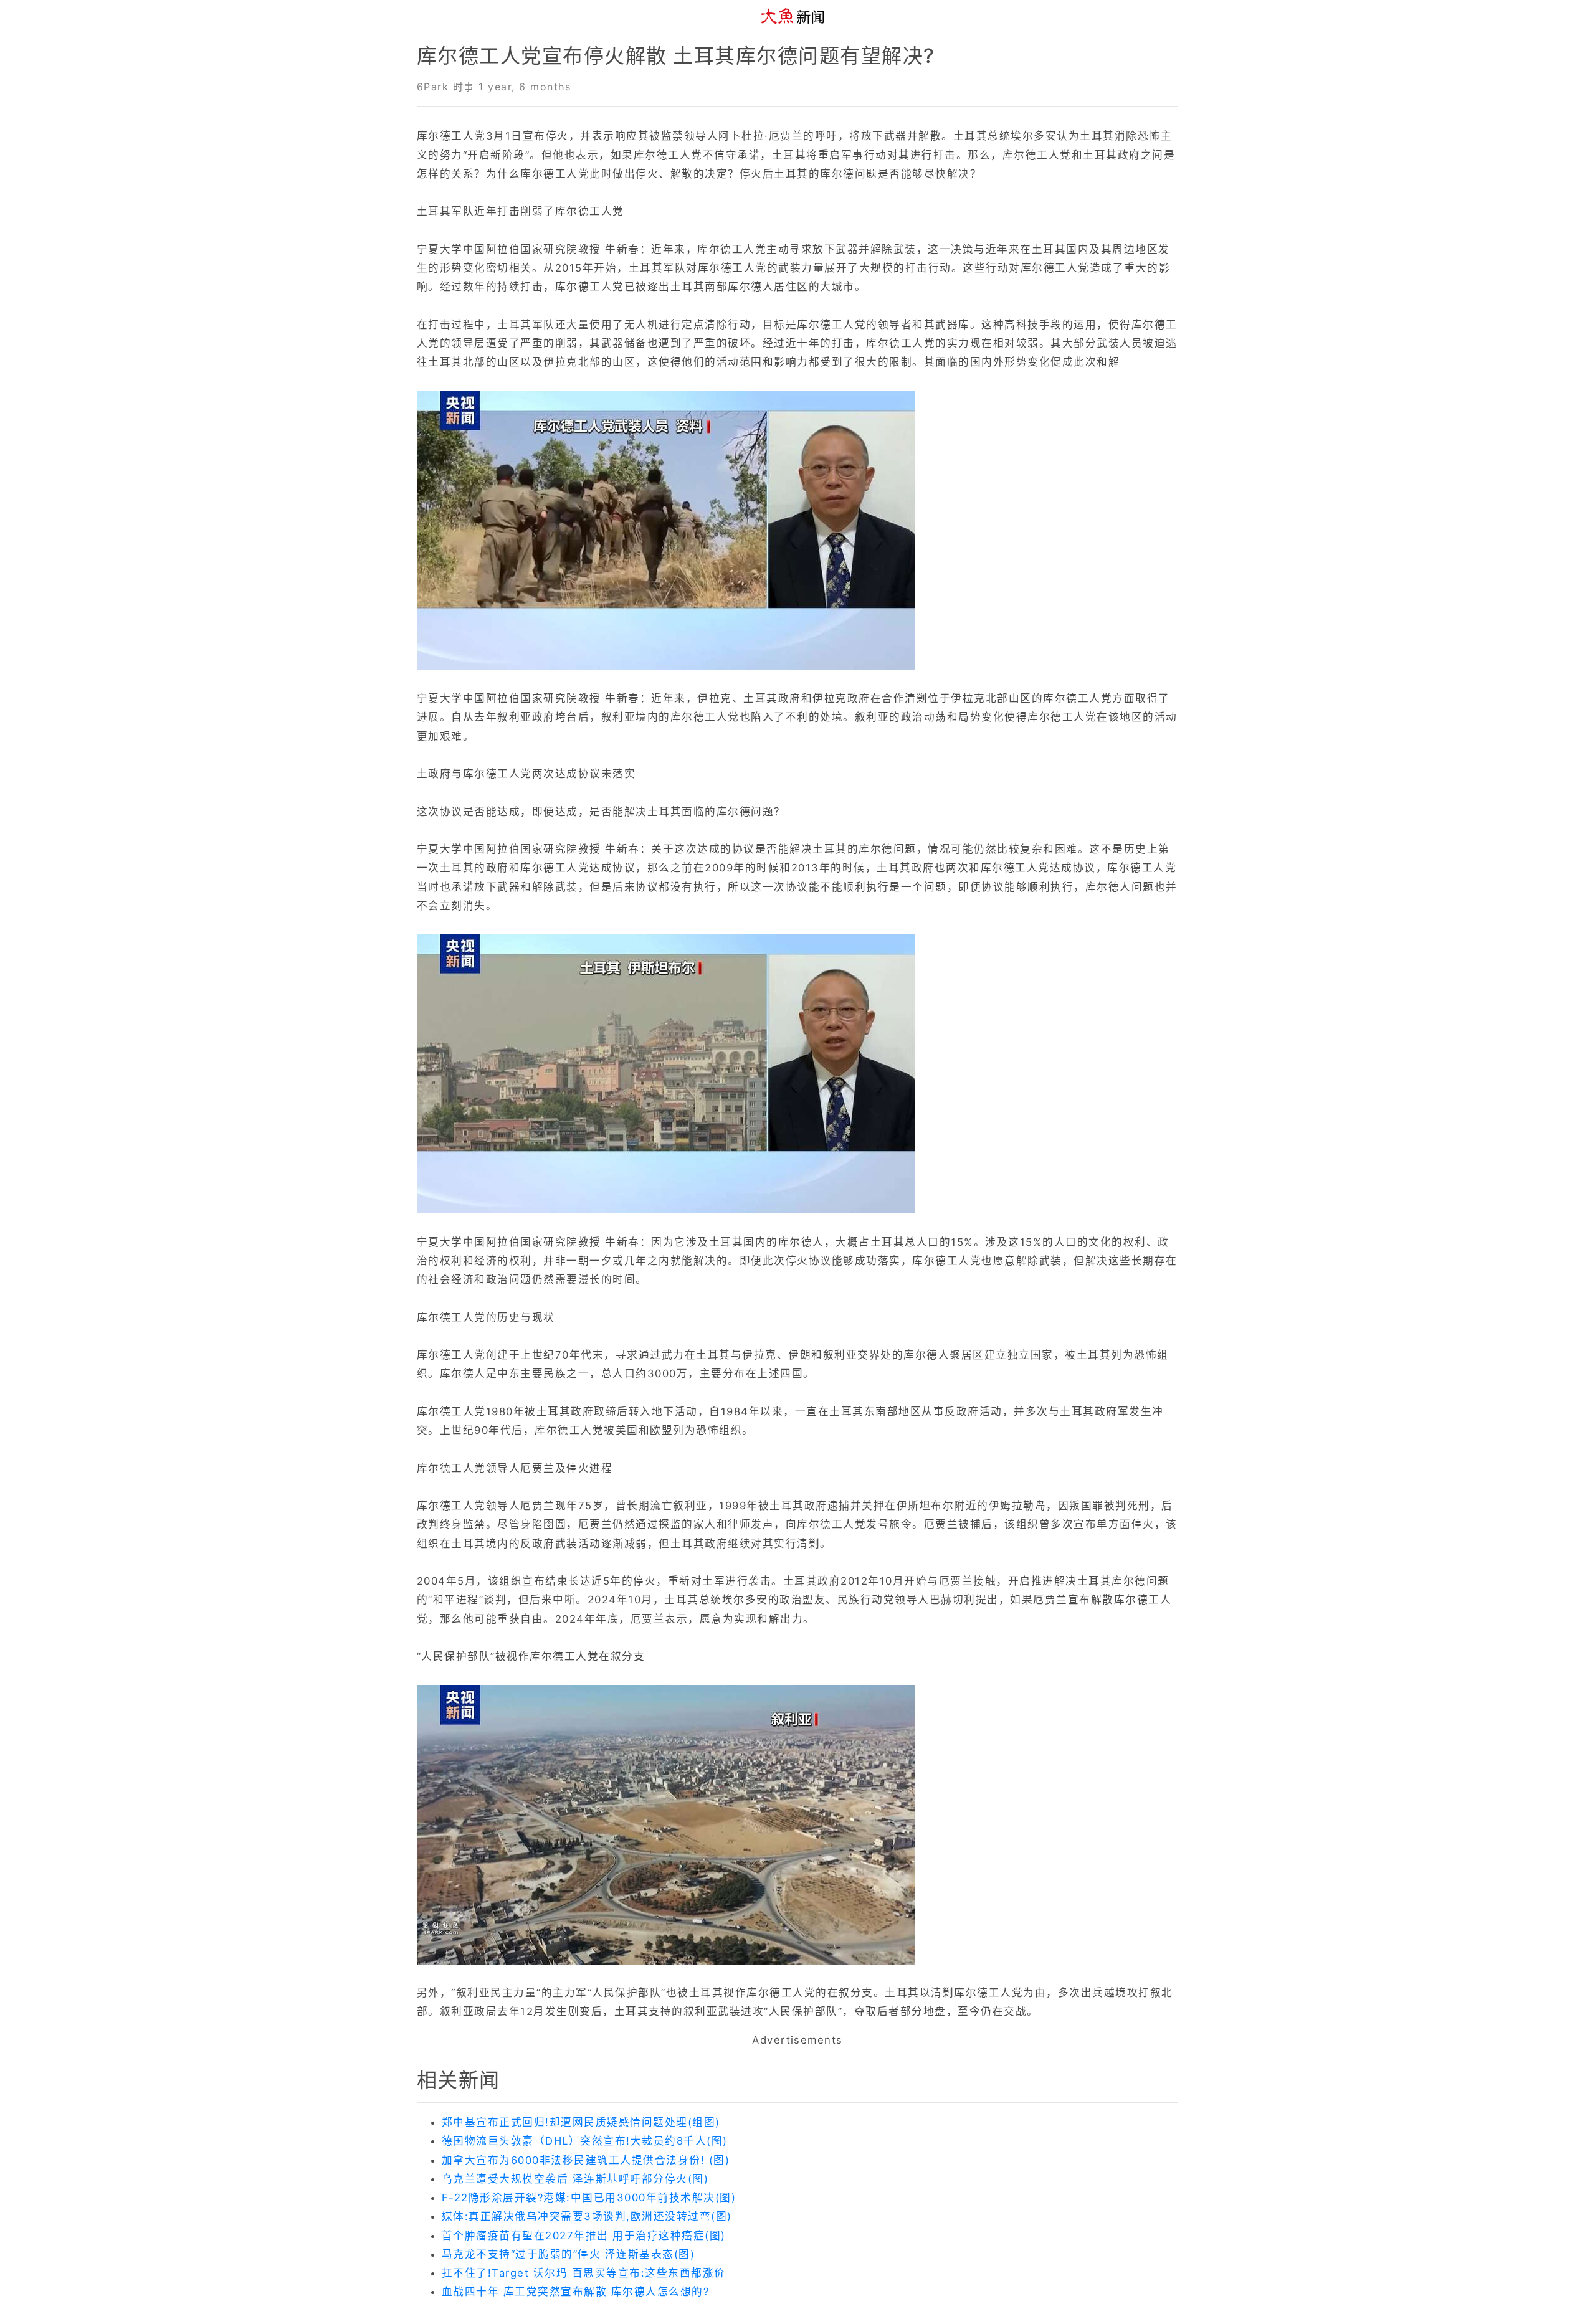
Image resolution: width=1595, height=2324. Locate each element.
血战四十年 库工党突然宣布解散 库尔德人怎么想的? (575, 2292)
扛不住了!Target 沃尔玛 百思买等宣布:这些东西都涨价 (584, 2273)
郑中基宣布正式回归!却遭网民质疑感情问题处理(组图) (581, 2122)
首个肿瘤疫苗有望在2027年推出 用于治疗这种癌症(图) (584, 2236)
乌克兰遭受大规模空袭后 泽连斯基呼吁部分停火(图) (575, 2179)
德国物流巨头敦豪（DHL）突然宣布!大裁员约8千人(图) (585, 2141)
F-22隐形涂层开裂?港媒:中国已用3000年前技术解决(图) (589, 2198)
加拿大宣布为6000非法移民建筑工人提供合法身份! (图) (586, 2160)
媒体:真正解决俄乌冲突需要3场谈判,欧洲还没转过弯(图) (587, 2216)
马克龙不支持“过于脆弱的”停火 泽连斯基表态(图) (568, 2254)
